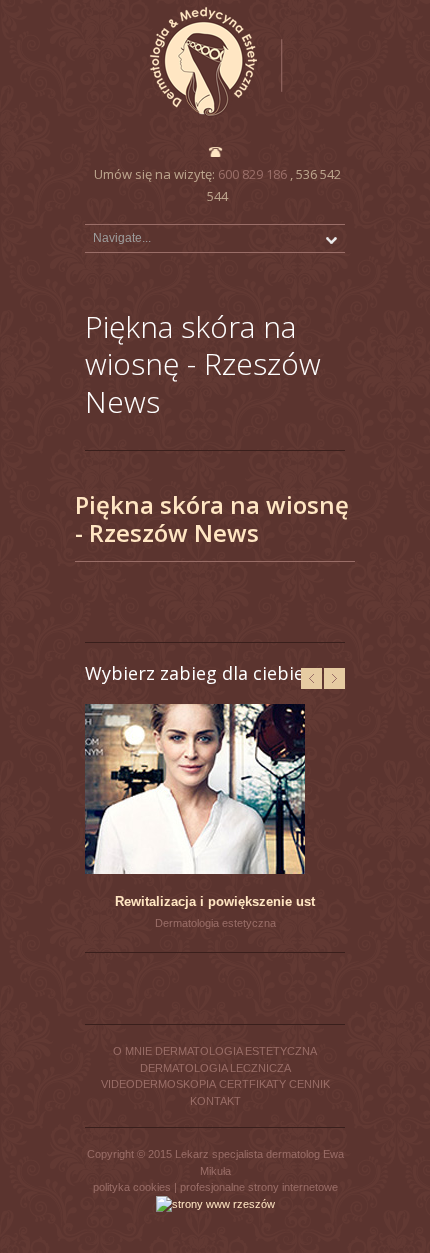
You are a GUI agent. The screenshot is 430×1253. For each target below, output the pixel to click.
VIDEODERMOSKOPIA (158, 1084)
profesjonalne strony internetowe (259, 1187)
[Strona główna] (215, 61)
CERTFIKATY (252, 1084)
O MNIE (132, 1051)
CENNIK (309, 1084)
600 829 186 (252, 174)
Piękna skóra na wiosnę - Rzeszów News (212, 518)
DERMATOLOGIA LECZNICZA (215, 1068)
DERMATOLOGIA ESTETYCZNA (236, 1051)
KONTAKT (215, 1101)
